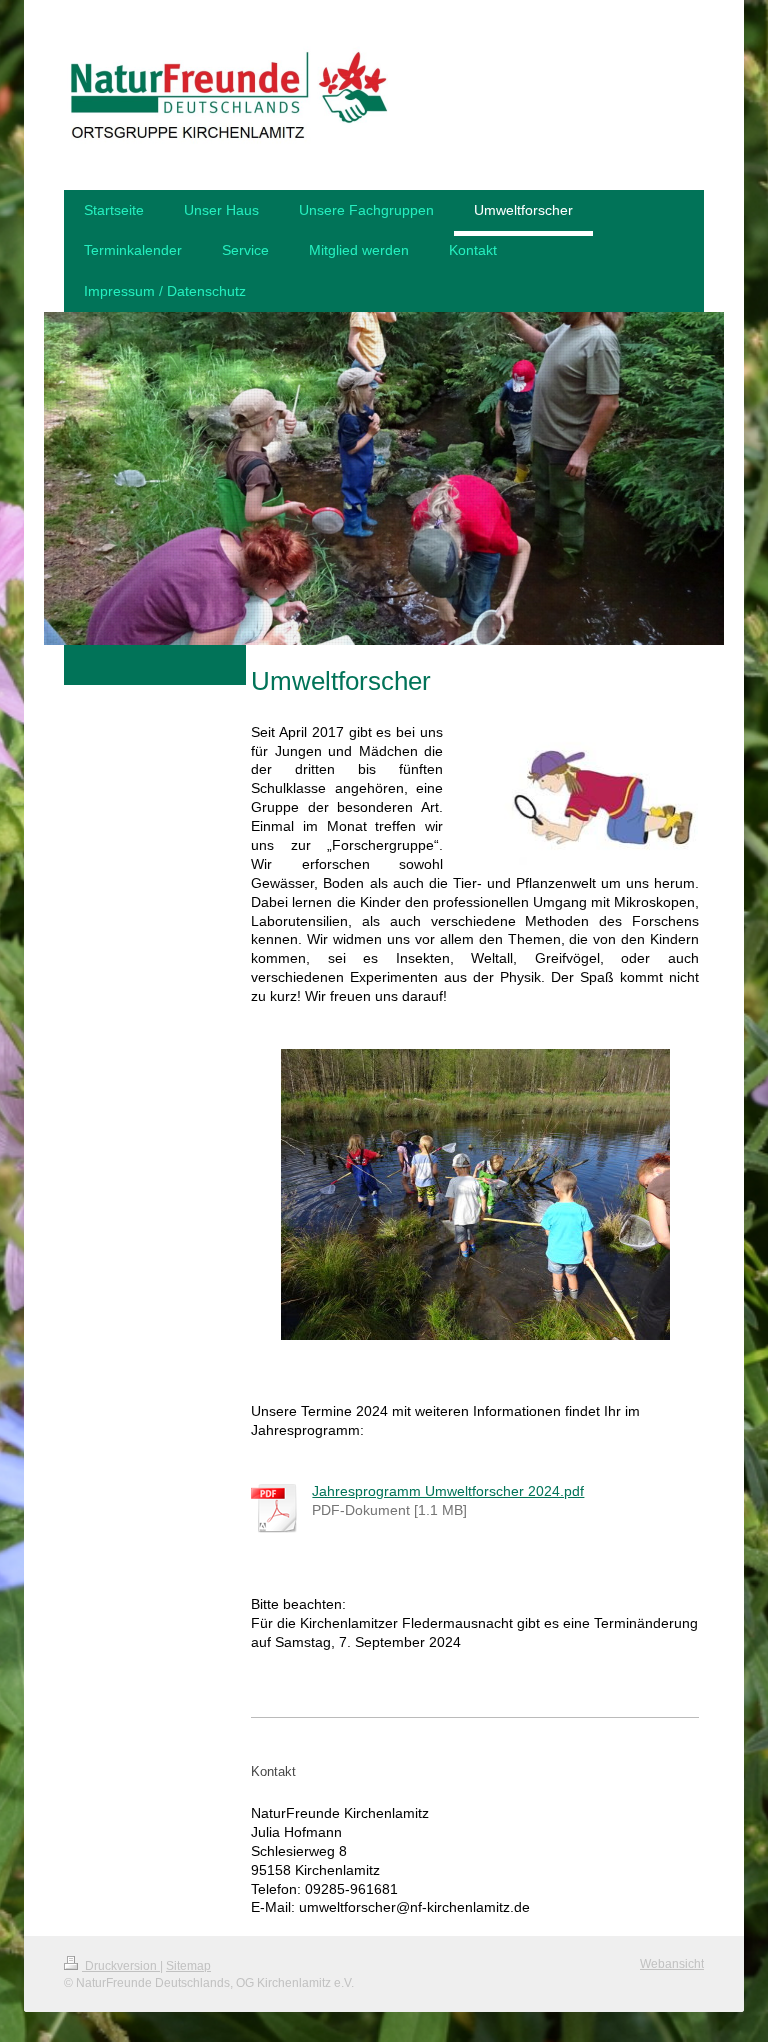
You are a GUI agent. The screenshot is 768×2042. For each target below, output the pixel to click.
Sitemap (188, 1966)
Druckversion (121, 1966)
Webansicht (672, 1964)
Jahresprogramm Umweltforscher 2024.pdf (448, 1491)
